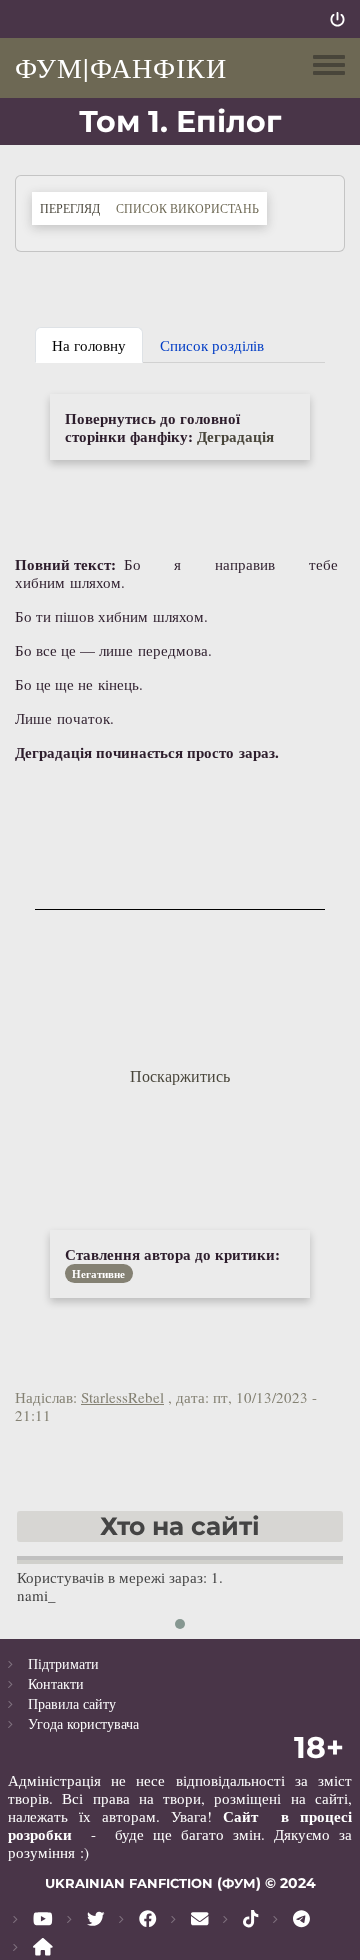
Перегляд (74, 207)
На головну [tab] (89, 345)
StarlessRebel (122, 1397)
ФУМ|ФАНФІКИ (121, 67)
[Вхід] (337, 19)
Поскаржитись (180, 1075)
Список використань (187, 208)
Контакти (56, 1683)
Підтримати (63, 1663)
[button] (180, 1624)
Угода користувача (83, 1723)
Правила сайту (72, 1703)
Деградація (235, 436)
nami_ (36, 1595)
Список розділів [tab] (212, 345)
